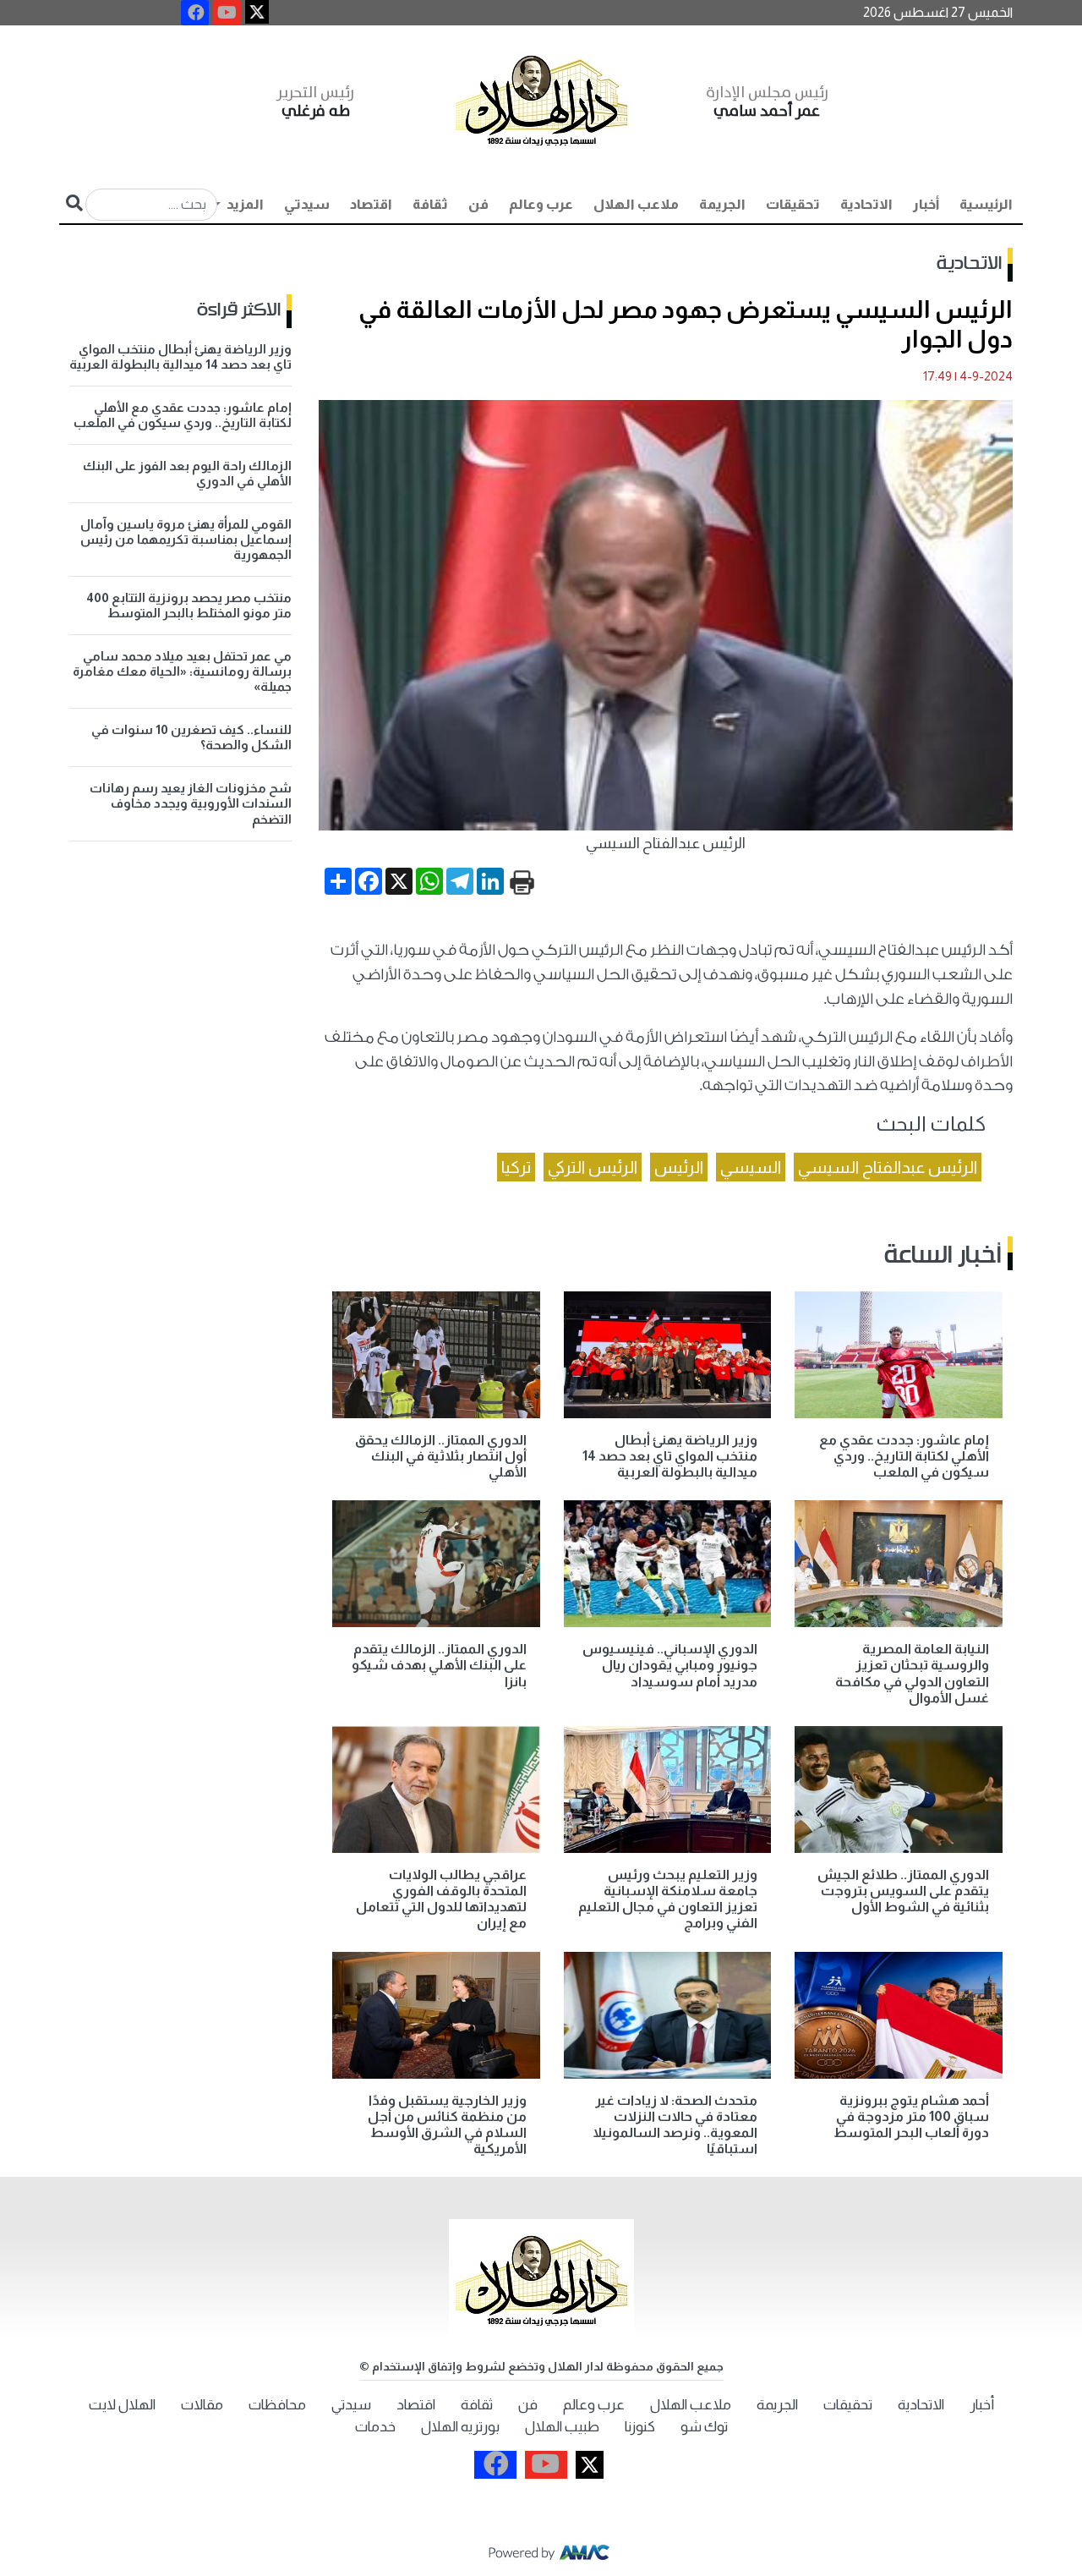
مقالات (202, 2405)
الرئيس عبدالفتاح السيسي (888, 1167)
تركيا (516, 1167)
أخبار (926, 204)
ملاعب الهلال (636, 204)
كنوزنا (640, 2427)
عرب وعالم (541, 204)
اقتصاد (371, 204)
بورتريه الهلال (460, 2427)
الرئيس (679, 1167)
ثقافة (430, 204)
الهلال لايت (122, 2405)
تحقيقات (793, 204)
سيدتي (307, 204)
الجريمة (722, 204)
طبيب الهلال (562, 2427)
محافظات (277, 2405)
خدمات (375, 2427)
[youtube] (227, 13)
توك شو (704, 2427)
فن (478, 204)
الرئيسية (986, 204)
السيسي (751, 1167)
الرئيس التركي (593, 1167)
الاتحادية (866, 204)
